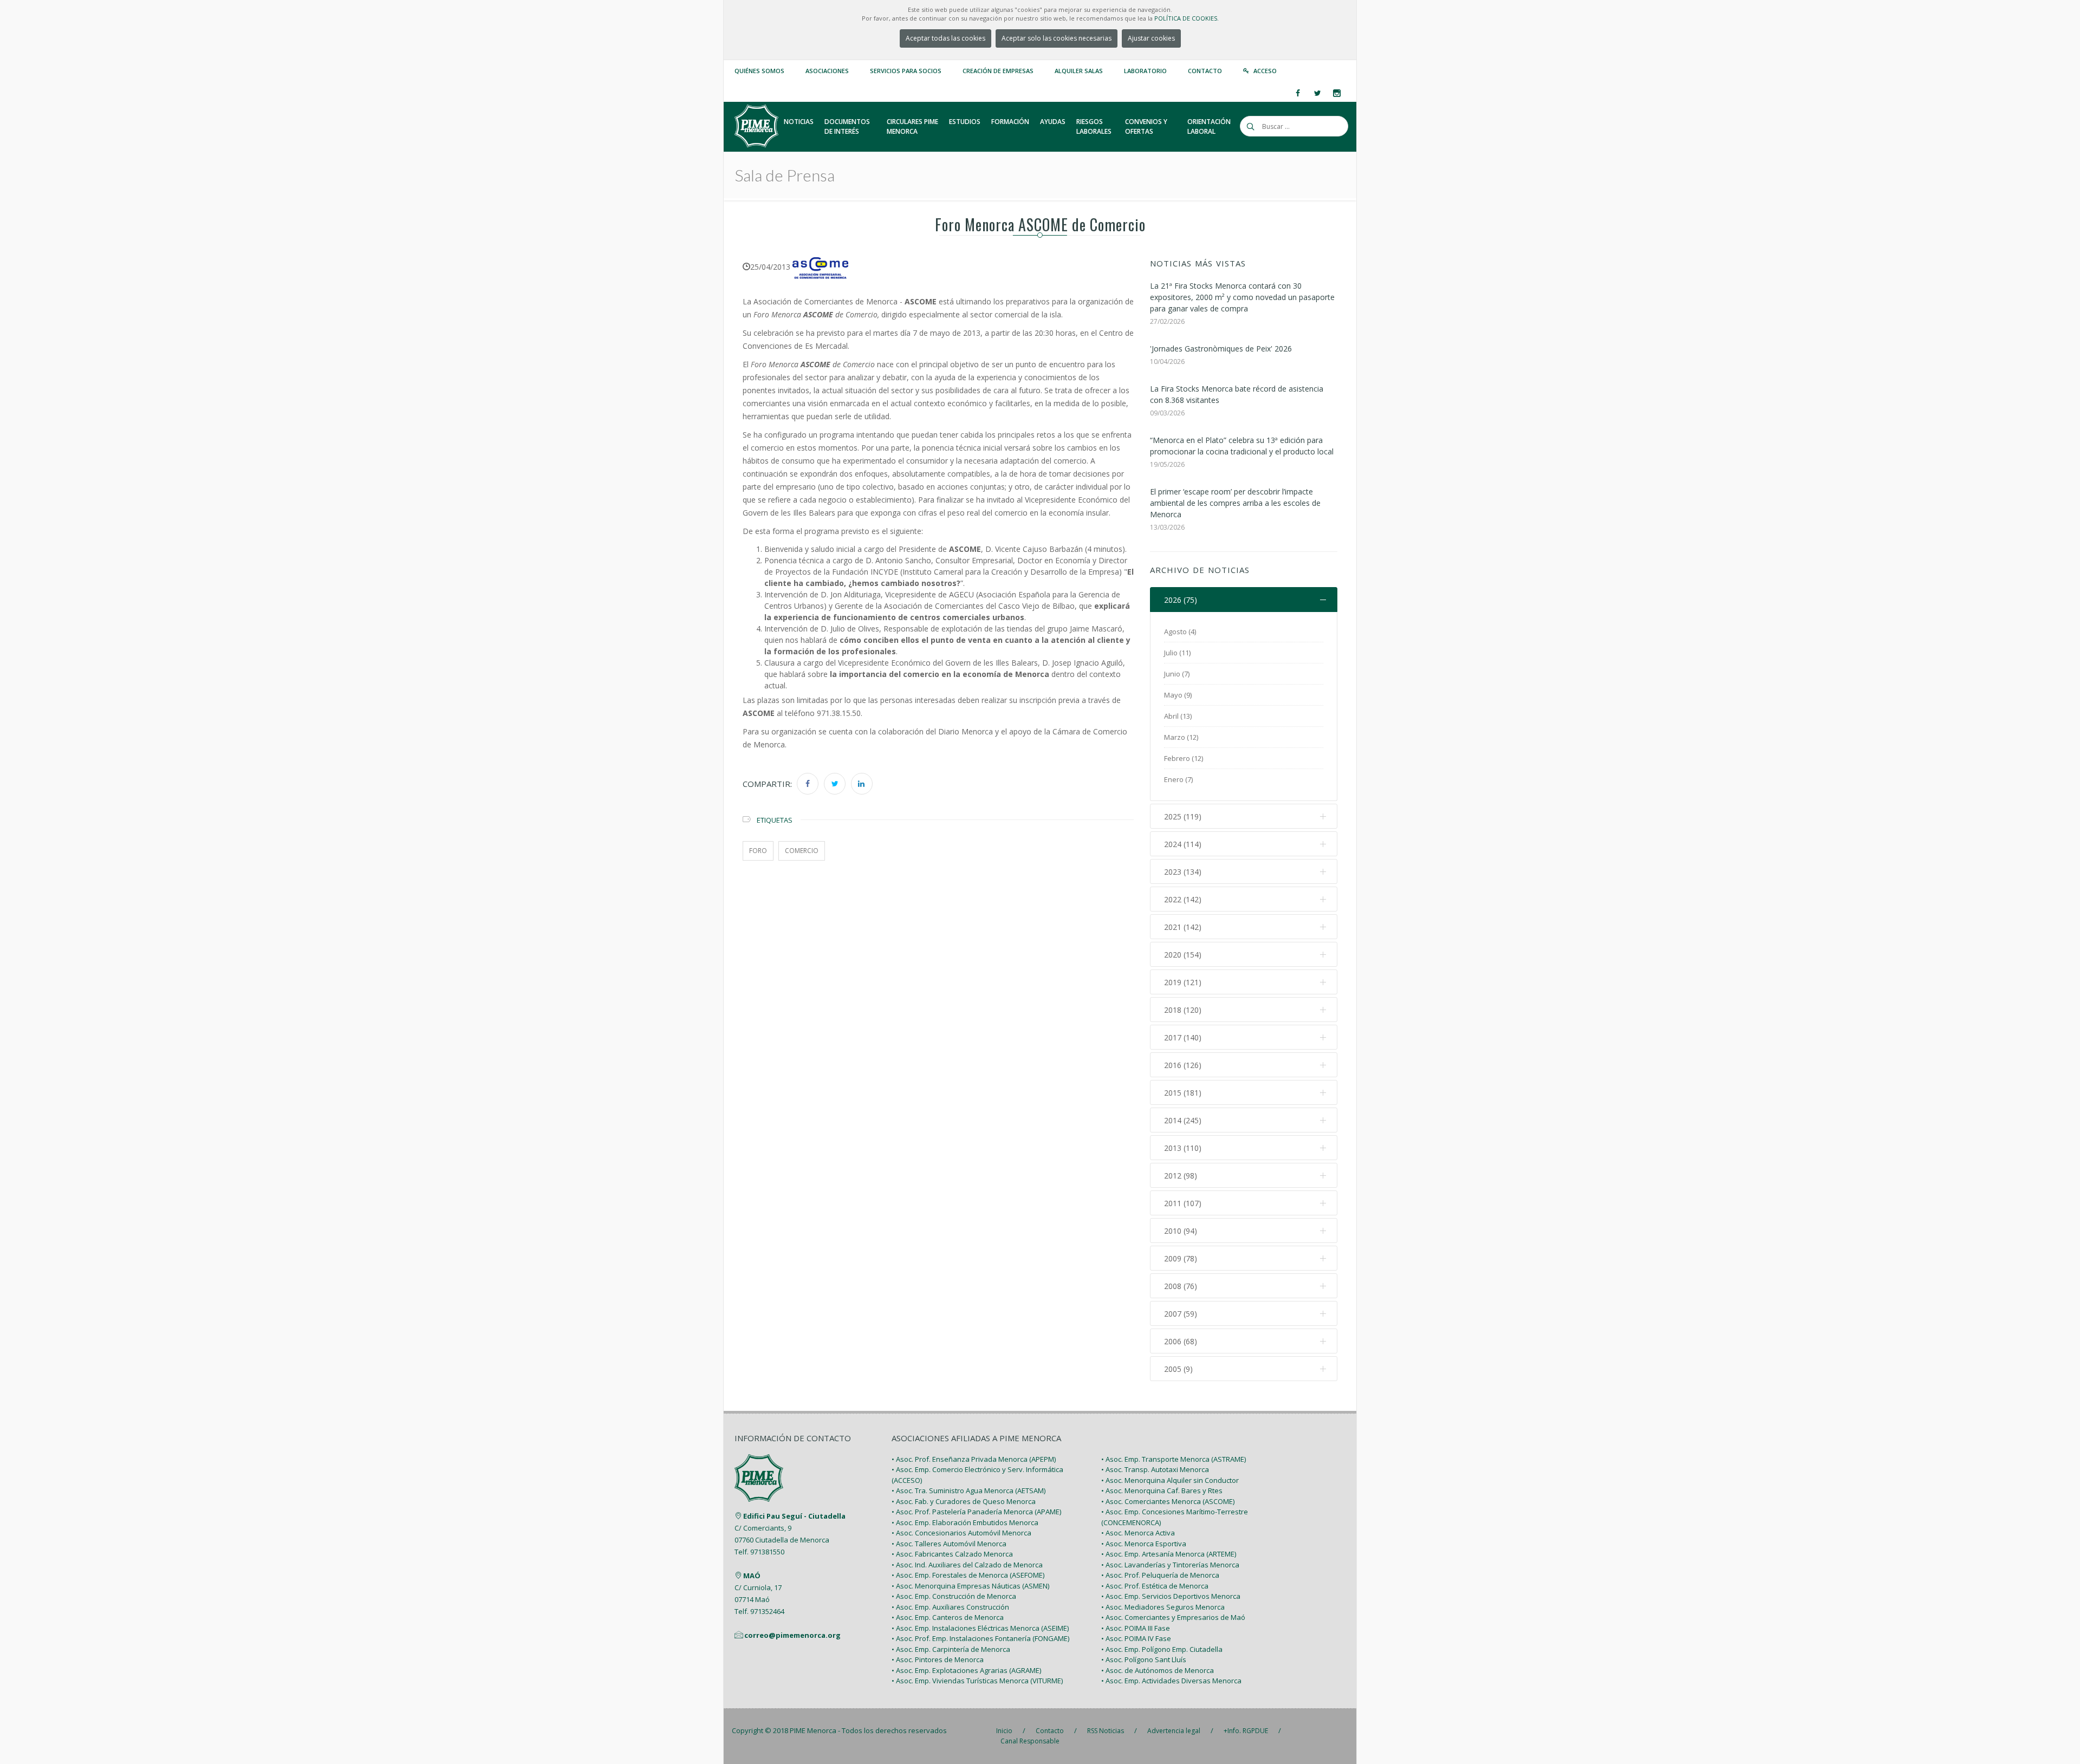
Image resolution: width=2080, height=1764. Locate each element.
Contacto (1205, 71)
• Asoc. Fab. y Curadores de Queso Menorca (964, 1501)
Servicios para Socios (906, 71)
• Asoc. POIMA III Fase (1136, 1628)
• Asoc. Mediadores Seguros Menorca (1163, 1607)
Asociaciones (827, 71)
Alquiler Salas (1079, 71)
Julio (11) (1177, 653)
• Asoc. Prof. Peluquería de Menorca (1160, 1575)
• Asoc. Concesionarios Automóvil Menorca (961, 1533)
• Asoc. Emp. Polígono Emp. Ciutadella (1162, 1649)
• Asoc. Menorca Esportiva (1144, 1544)
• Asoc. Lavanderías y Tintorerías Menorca (1170, 1565)
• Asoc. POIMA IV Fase (1136, 1638)
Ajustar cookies (1151, 38)
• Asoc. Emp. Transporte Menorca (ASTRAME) (1174, 1459)
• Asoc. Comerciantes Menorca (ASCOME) (1168, 1501)
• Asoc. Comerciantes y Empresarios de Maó (1173, 1617)
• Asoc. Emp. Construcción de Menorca (954, 1596)
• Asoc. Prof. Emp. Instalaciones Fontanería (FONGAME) (980, 1638)
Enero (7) (1178, 779)
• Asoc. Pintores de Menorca (938, 1659)
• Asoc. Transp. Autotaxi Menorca (1155, 1469)
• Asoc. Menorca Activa (1138, 1533)
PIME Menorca (813, 1730)
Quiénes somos (759, 71)
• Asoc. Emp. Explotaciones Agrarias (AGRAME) (966, 1670)
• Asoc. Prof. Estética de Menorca (1155, 1586)
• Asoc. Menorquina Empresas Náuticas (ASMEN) (970, 1586)
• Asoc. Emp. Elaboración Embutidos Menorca (965, 1522)
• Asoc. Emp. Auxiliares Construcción (950, 1607)
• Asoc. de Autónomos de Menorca (1158, 1670)
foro (758, 851)
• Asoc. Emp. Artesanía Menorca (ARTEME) (1169, 1554)
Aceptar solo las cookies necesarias (1057, 38)
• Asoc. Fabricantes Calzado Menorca (952, 1554)
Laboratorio (1145, 71)
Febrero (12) (1184, 758)
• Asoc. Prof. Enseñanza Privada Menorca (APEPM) (974, 1459)
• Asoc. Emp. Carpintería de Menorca (951, 1649)
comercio (802, 851)
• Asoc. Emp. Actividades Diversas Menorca (1171, 1681)
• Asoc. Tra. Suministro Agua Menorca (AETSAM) (968, 1490)
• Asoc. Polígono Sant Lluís (1144, 1659)
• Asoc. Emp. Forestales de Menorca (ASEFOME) (968, 1575)
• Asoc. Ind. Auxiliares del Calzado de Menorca (967, 1565)
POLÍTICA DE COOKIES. (1187, 18)
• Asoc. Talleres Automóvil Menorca (949, 1544)
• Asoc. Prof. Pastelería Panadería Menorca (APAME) (976, 1512)
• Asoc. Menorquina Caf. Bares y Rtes (1162, 1490)
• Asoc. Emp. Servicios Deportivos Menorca (1171, 1596)
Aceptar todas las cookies (945, 38)
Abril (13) (1178, 716)
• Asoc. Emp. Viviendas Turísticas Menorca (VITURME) (977, 1681)
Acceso (1265, 71)
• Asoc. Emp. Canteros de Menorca (948, 1617)
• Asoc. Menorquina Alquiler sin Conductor (1170, 1480)
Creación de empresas (998, 71)
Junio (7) (1177, 674)
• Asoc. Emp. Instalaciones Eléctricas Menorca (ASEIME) (980, 1628)
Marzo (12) (1181, 737)
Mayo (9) (1178, 695)
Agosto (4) (1180, 632)
